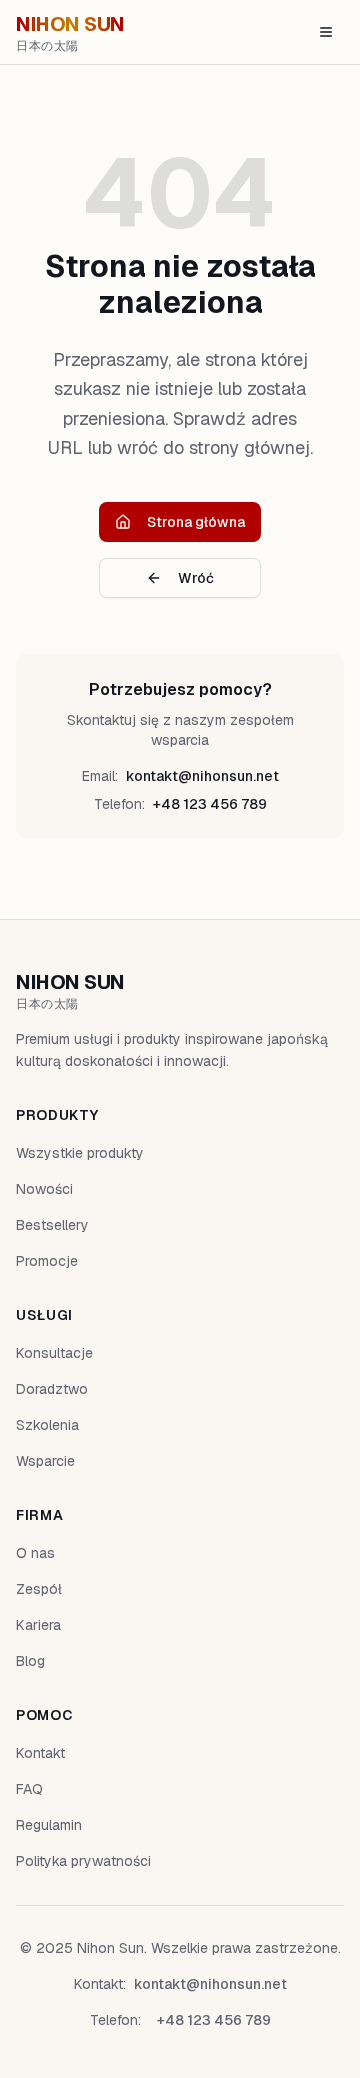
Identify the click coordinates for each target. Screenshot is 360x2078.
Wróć (196, 578)
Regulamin (49, 1825)
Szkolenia (47, 1425)
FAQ (29, 1789)
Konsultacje (54, 1353)
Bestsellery (52, 1225)
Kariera (38, 1625)
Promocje (47, 1261)
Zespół (39, 1589)
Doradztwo (52, 1389)
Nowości (44, 1189)
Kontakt (40, 1753)
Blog (30, 1661)
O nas (35, 1553)
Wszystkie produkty (80, 1153)
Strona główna (196, 522)
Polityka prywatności (83, 1861)
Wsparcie (45, 1461)
